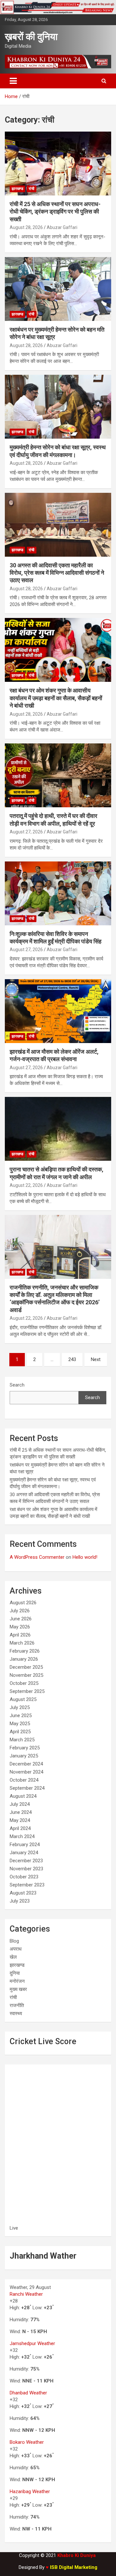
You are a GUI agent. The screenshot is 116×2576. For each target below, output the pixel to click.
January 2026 (24, 1659)
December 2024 (26, 1764)
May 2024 (20, 1820)
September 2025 (27, 1691)
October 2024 (24, 1780)
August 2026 (23, 1603)
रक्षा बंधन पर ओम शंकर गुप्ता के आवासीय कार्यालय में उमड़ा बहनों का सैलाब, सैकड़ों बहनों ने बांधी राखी (56, 698)
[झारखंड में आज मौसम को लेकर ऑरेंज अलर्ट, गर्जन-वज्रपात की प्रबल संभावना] (58, 1011)
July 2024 (20, 1804)
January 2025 (24, 1756)
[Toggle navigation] (13, 81)
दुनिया (15, 1973)
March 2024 (22, 1836)
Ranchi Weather (26, 2294)
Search (17, 1385)
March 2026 (22, 1643)
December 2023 (26, 1861)
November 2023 (26, 1869)
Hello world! (85, 1557)
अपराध (16, 1949)
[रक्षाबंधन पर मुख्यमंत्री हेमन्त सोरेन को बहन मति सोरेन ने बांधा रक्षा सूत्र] (58, 289)
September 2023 (27, 1885)
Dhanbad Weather (28, 2393)
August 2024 (23, 1796)
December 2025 (26, 1667)
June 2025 (21, 1716)
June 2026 (21, 1619)
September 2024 (27, 1788)
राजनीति (17, 2005)
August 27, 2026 (26, 832)
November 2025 (26, 1675)
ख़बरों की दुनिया (31, 37)
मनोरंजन (17, 1981)
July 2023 (20, 1901)
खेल (13, 1957)
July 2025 (20, 1707)
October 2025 (24, 1683)
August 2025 (23, 1699)
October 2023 (24, 1877)
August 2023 (23, 1893)
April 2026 (20, 1635)
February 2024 (25, 1845)
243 (72, 1359)
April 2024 (20, 1828)
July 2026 (20, 1611)
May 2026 (20, 1627)
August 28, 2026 (26, 227)
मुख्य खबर (18, 1989)
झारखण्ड (17, 189)
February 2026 (25, 1651)
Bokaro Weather (27, 2442)
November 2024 (26, 1772)
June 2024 (21, 1812)
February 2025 (25, 1748)
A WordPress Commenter (37, 1557)
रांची (32, 189)
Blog (14, 1941)
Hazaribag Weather (30, 2491)
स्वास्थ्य (16, 2014)
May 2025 (20, 1724)
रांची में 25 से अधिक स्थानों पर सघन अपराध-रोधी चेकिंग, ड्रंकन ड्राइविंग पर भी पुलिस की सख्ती (55, 212)
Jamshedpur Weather (32, 2343)
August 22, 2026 (26, 1185)
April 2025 (20, 1732)
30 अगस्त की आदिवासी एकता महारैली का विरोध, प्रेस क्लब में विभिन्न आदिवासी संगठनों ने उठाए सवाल (57, 573)
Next (96, 1359)
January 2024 (24, 1853)
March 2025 (22, 1740)
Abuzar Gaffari (62, 227)
